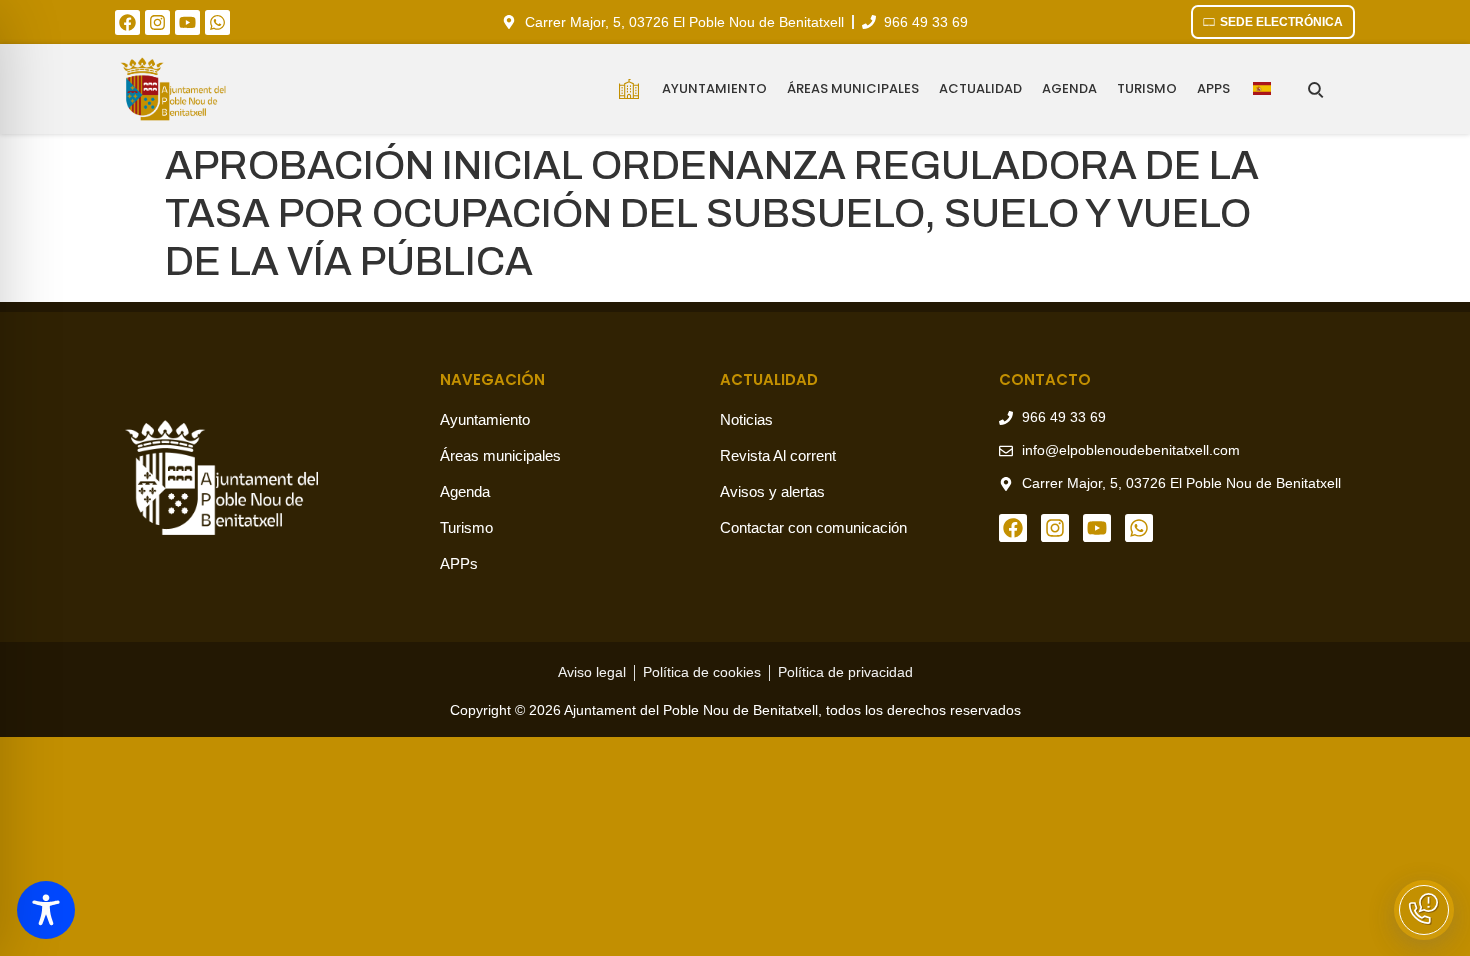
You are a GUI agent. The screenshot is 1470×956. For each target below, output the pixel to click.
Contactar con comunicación (813, 527)
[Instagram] (157, 22)
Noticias (746, 419)
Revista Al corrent (778, 455)
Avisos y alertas (772, 491)
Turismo (1147, 88)
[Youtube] (187, 22)
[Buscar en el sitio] (1315, 89)
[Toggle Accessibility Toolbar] (46, 910)
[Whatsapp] (217, 22)
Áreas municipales (853, 88)
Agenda (1069, 88)
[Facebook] (127, 22)
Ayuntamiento (714, 88)
